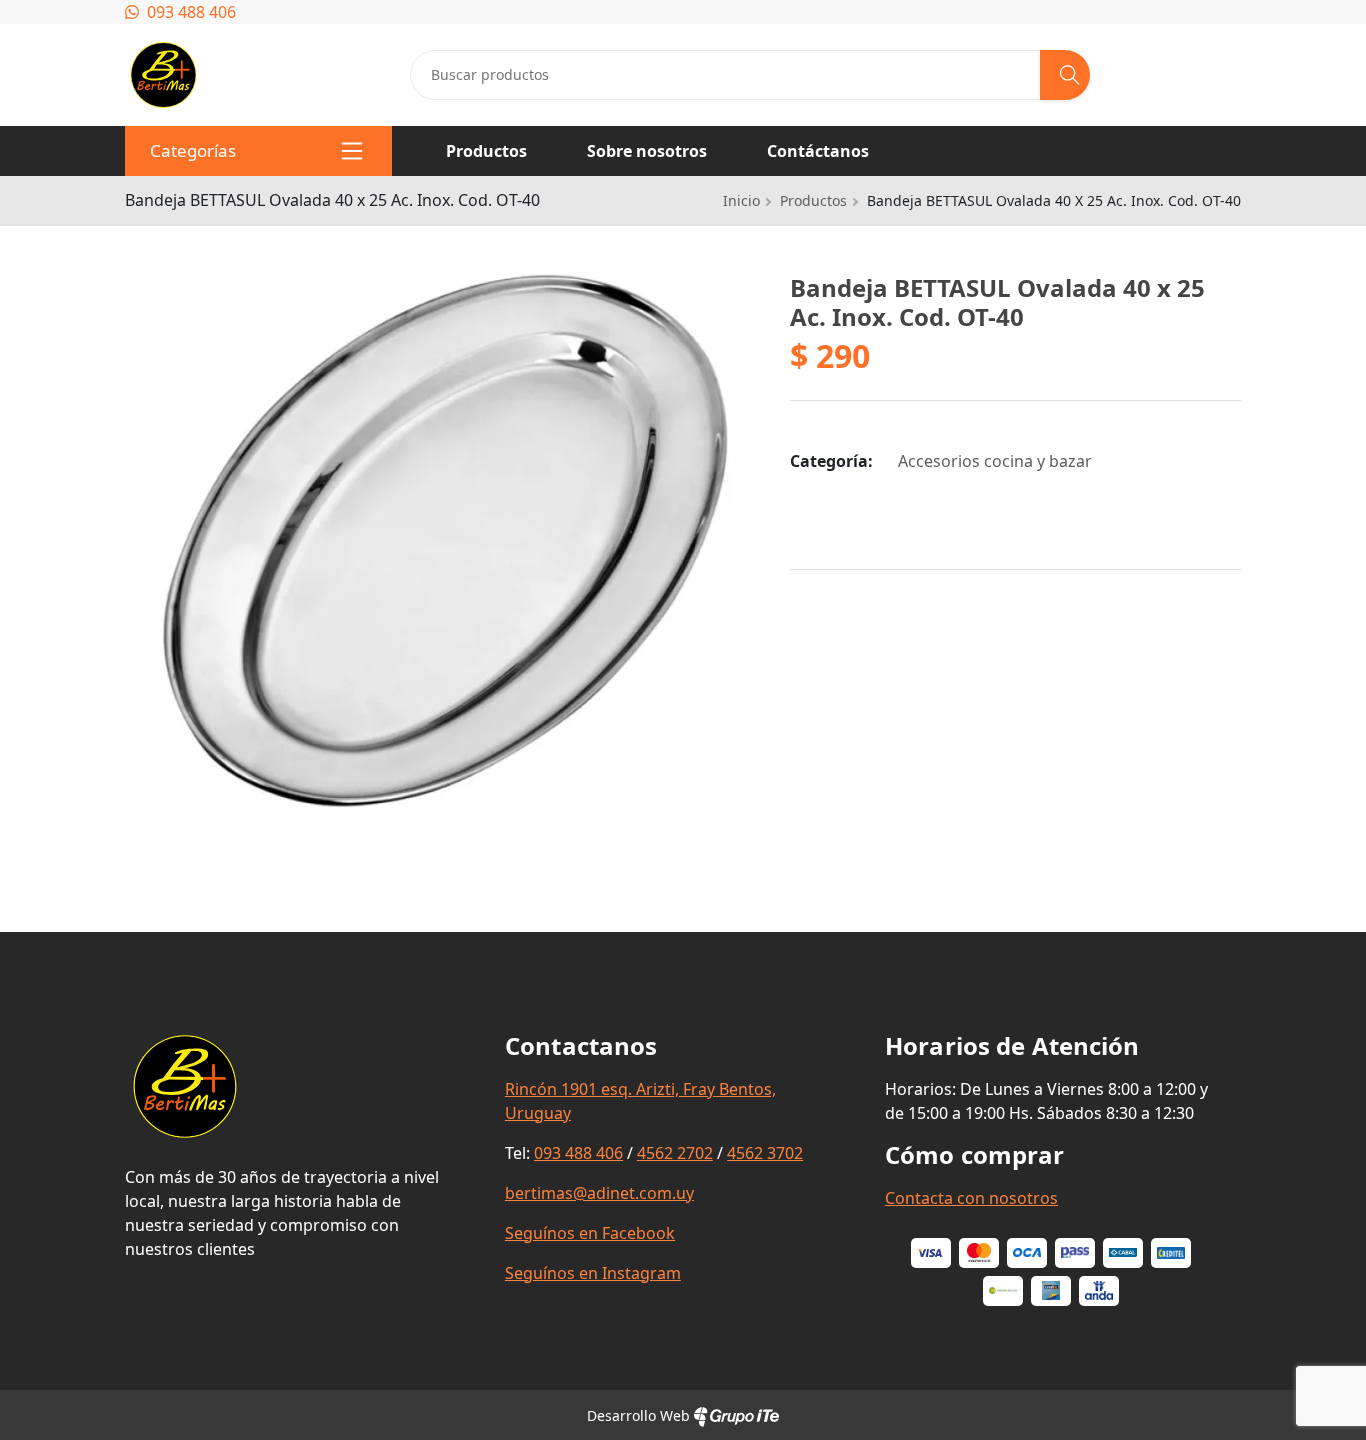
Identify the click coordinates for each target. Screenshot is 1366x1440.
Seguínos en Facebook (590, 1233)
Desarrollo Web (640, 1415)
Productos (486, 151)
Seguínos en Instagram (593, 1273)
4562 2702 (675, 1153)
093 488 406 (189, 12)
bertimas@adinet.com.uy (599, 1193)
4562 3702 (765, 1153)
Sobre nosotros (647, 151)
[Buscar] (1065, 75)
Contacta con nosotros (971, 1198)
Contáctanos (818, 151)
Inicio (741, 200)
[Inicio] (163, 52)
